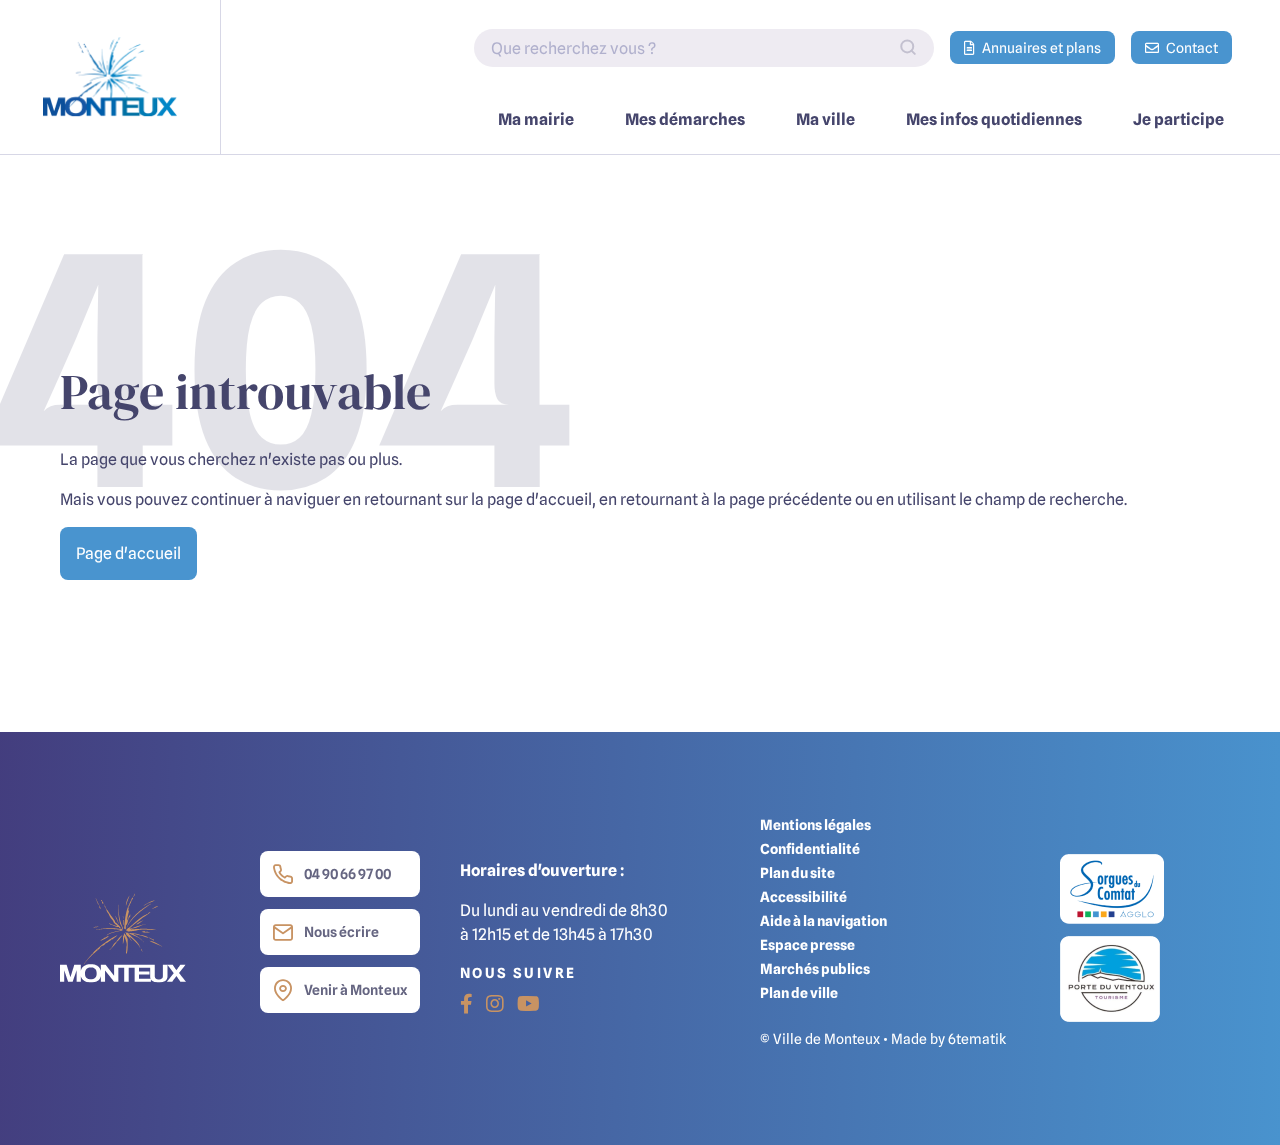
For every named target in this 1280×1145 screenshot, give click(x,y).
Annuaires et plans (1040, 47)
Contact (1190, 47)
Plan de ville (799, 992)
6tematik (977, 1038)
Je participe (1178, 119)
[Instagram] (495, 1004)
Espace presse (807, 944)
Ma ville (825, 119)
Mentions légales (815, 824)
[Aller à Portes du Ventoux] (1110, 978)
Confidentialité (810, 848)
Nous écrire (341, 931)
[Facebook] (466, 1004)
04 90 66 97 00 (347, 873)
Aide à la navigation (823, 920)
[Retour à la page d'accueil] (110, 77)
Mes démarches (685, 119)
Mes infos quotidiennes (994, 119)
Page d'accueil (128, 553)
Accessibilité (803, 896)
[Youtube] (528, 1004)
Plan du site (797, 872)
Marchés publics (815, 968)
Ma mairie (536, 119)
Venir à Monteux (355, 989)
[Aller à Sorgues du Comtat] (1112, 894)
